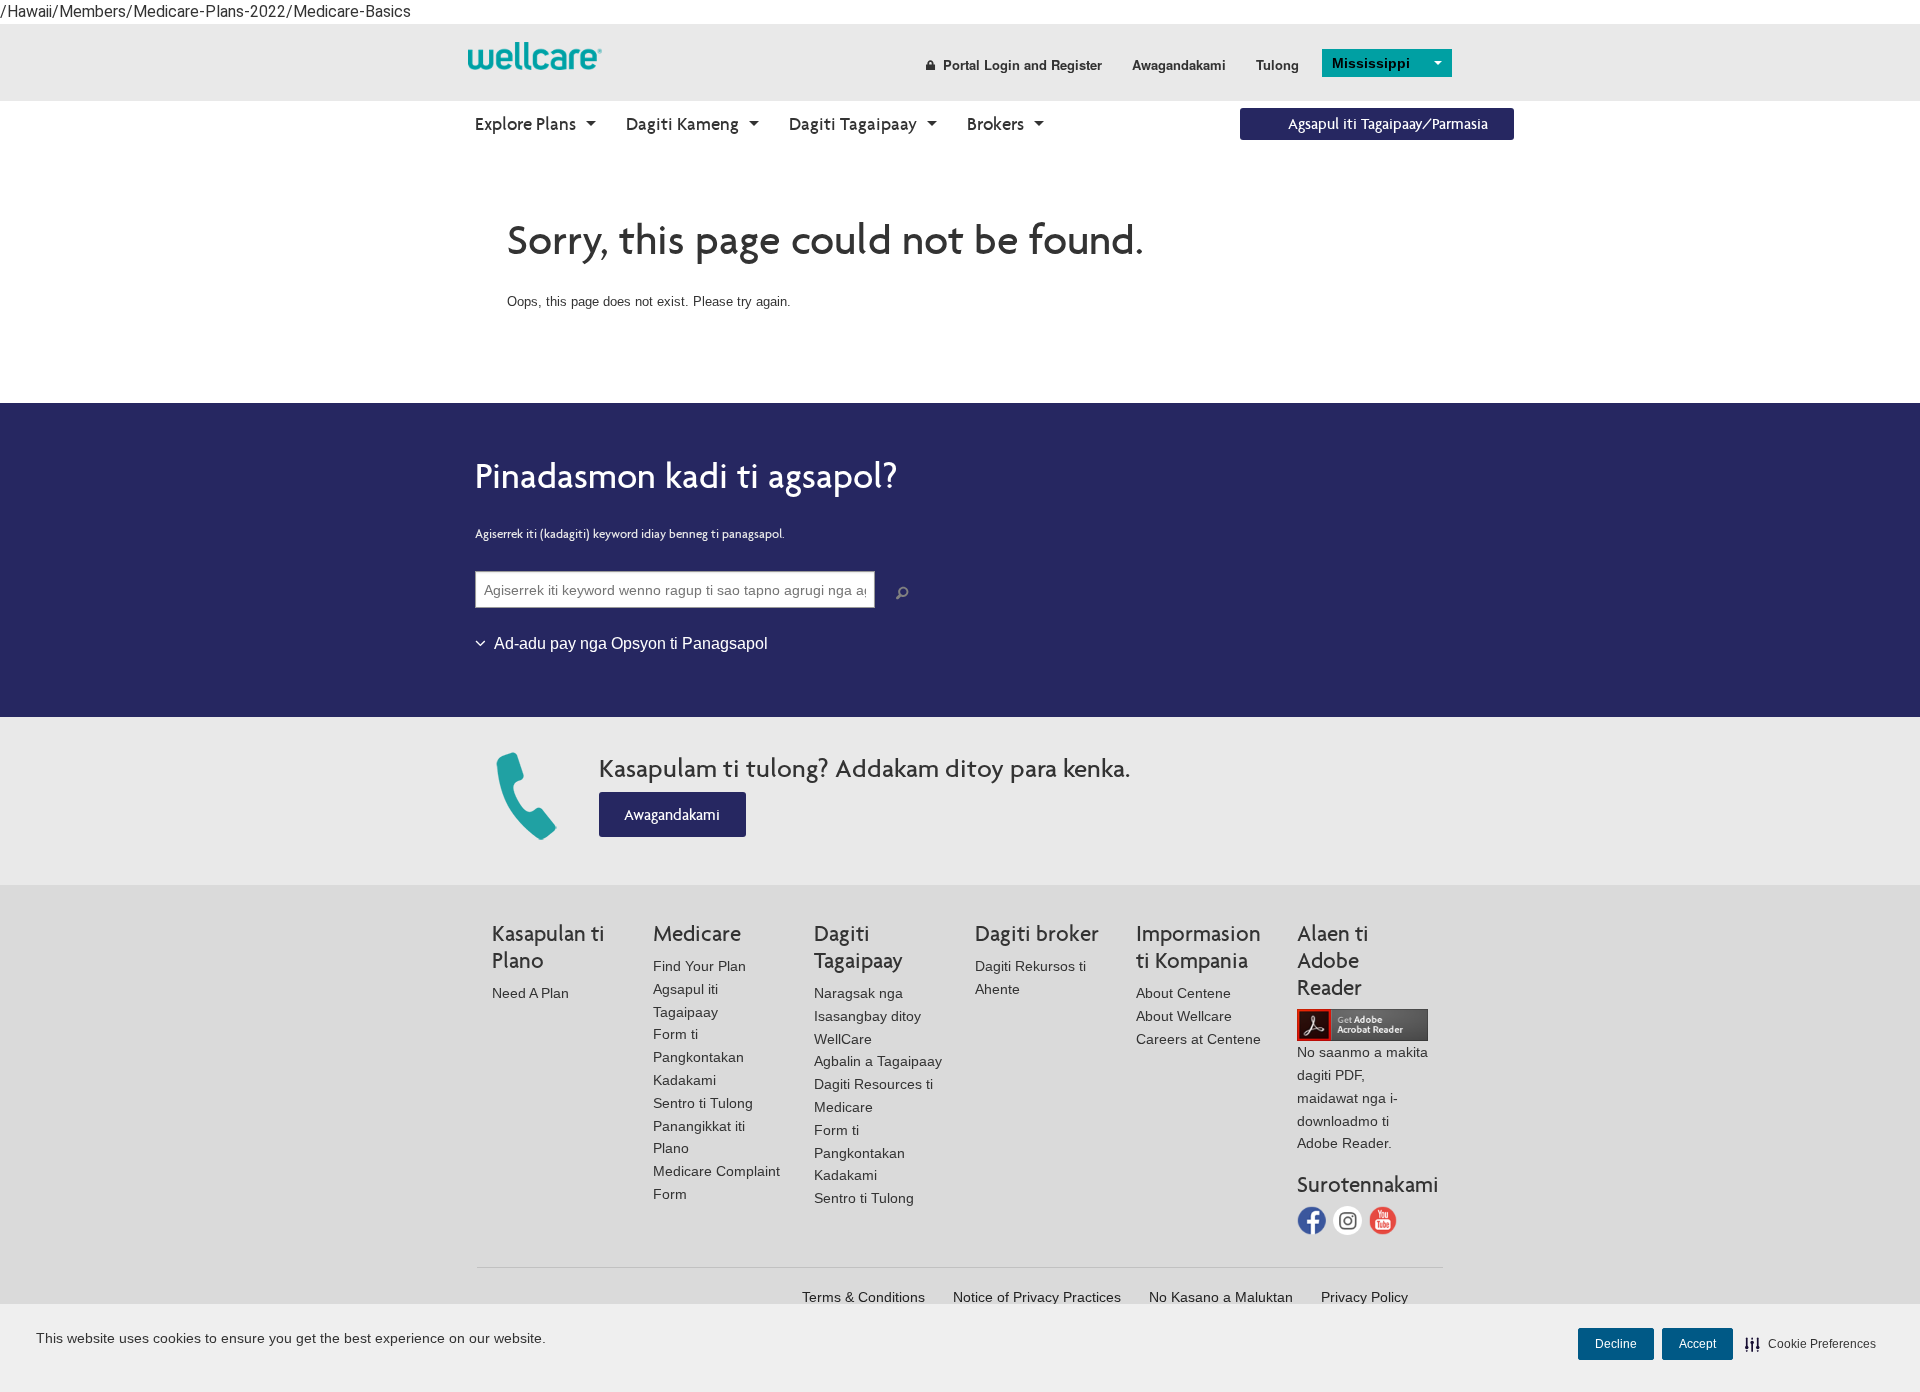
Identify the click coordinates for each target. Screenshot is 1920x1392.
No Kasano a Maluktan (1221, 1297)
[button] (1810, 1344)
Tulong (1277, 64)
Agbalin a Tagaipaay (878, 1061)
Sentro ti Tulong (703, 1103)
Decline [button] (1616, 1344)
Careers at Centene (1198, 1039)
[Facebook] (1313, 1219)
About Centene (1183, 993)
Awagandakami (1179, 64)
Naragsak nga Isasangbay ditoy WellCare (867, 1016)
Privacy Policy (1364, 1297)
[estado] (535, 54)
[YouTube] (1383, 1219)
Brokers (995, 123)
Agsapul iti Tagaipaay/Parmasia (1388, 123)
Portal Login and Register (1022, 64)
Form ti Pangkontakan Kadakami (698, 1057)
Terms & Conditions (863, 1297)
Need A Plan (530, 993)
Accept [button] (1697, 1344)
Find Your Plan (699, 966)
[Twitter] (1349, 1219)
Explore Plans (525, 123)
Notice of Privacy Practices (1037, 1297)
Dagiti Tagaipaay (853, 123)
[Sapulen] (906, 593)
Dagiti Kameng (682, 123)
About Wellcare (1184, 1016)
